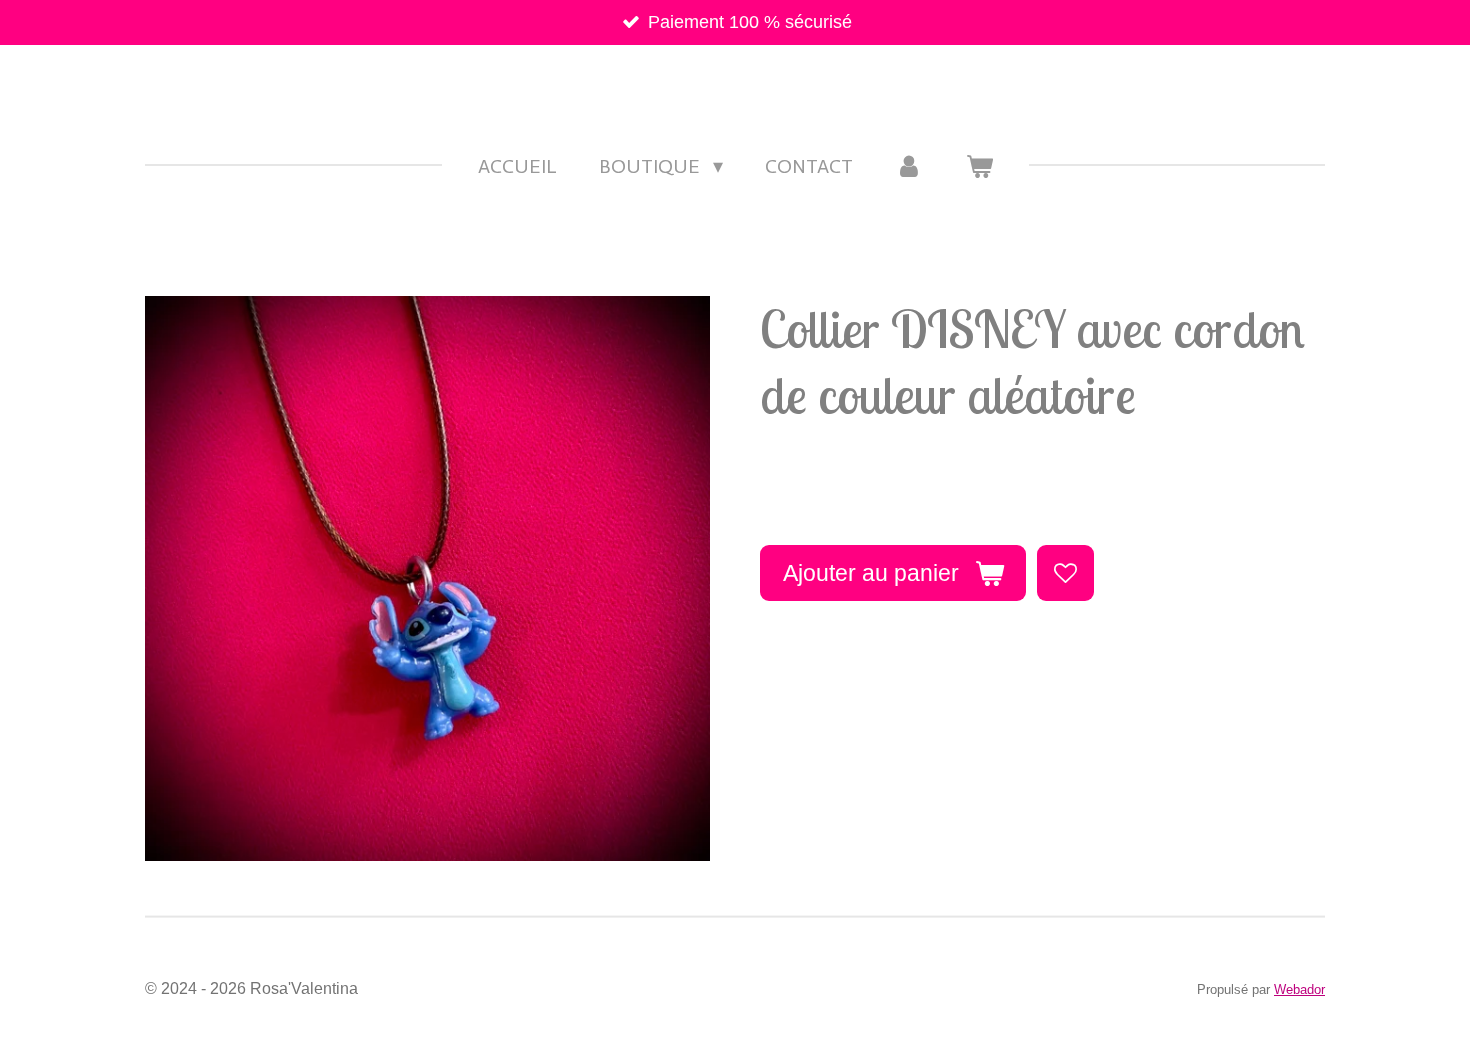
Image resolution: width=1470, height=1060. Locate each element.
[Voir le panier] (979, 166)
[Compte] (909, 166)
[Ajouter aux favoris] (1065, 573)
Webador (1299, 989)
